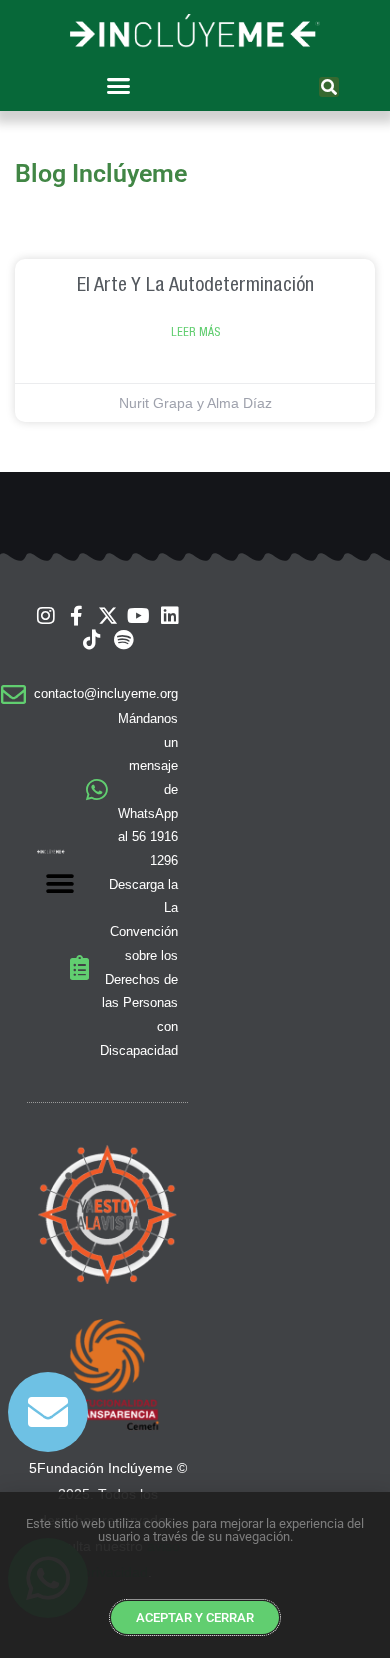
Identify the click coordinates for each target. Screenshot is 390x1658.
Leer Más (195, 332)
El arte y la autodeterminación (195, 283)
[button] (118, 86)
